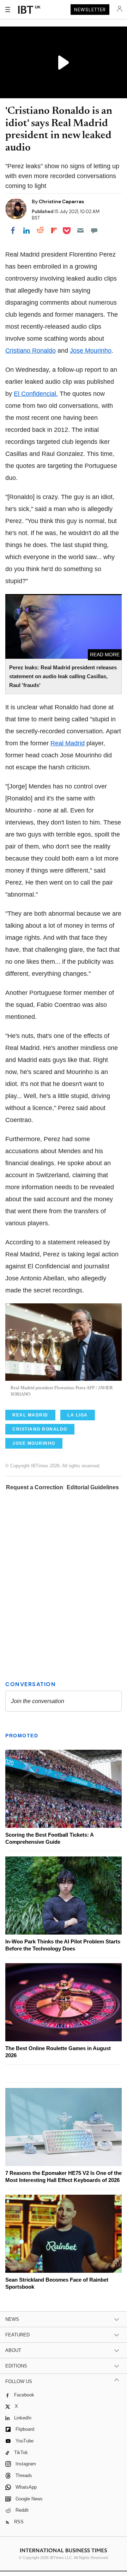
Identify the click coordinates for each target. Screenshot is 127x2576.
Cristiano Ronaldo (31, 351)
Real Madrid (68, 743)
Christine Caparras (61, 201)
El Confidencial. (36, 394)
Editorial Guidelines (93, 1487)
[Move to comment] (94, 230)
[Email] (80, 230)
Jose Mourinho (91, 351)
